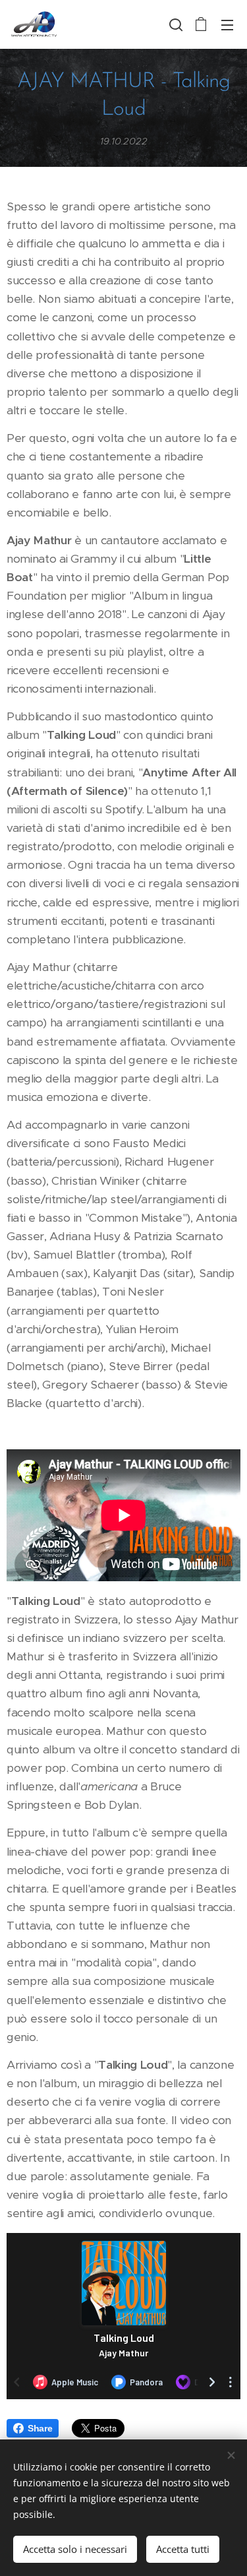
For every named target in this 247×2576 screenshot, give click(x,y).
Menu (227, 24)
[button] (175, 24)
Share (40, 2428)
